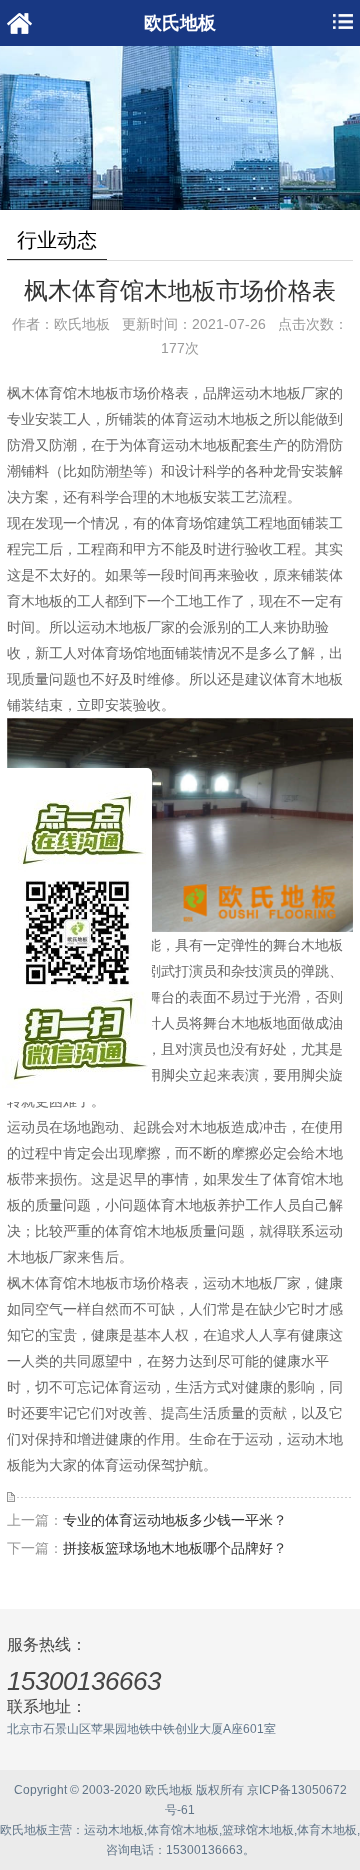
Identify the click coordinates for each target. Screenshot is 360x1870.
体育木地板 (327, 1830)
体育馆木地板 (183, 1830)
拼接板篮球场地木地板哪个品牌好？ (175, 1548)
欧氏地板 (24, 1830)
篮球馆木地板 (258, 1830)
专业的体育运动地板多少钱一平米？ (175, 1520)
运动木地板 (114, 1830)
